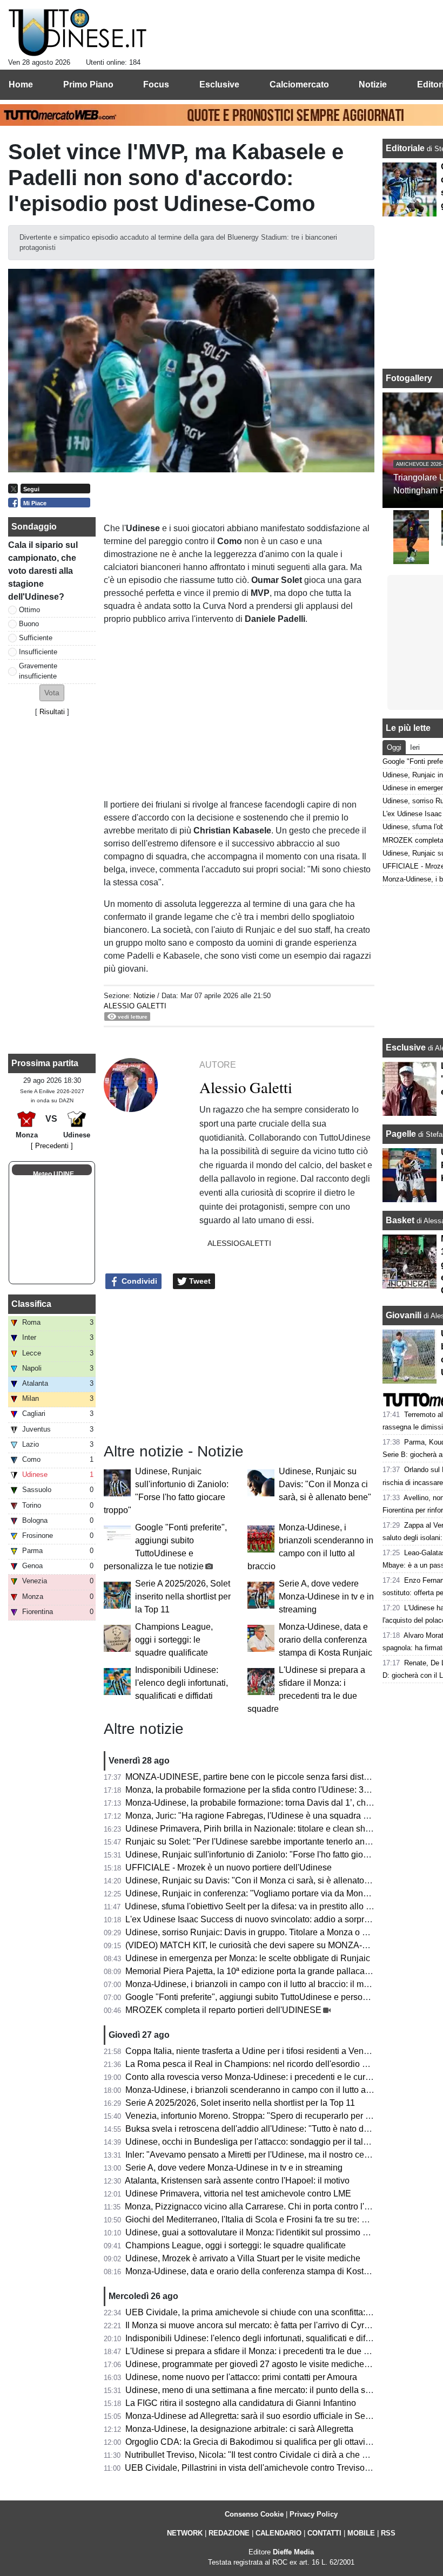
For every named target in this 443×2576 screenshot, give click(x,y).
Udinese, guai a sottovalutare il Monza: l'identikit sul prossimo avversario (264, 2232)
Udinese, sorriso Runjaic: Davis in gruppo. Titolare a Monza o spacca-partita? (273, 1932)
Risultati (52, 712)
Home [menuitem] (21, 84)
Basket (400, 1220)
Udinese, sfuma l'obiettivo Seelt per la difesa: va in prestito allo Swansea (263, 1906)
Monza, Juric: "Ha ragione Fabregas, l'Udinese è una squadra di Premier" (266, 1816)
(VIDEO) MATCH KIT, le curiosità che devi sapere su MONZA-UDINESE (263, 1945)
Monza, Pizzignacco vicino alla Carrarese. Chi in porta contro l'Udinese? (263, 2206)
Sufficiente (36, 638)
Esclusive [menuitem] (219, 84)
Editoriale (406, 148)
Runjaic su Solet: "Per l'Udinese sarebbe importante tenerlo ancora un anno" (272, 1842)
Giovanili (404, 1315)
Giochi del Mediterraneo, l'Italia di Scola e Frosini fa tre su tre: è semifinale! (268, 2219)
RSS (388, 2533)
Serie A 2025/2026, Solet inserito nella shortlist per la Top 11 (183, 1597)
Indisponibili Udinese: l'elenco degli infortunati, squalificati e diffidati (182, 1683)
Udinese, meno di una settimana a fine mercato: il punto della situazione (263, 2390)
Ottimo (29, 610)
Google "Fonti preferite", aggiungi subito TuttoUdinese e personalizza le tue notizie (283, 1997)
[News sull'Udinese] (78, 33)
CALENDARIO (278, 2533)
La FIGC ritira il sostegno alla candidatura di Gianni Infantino (241, 2403)
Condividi (138, 1281)
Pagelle (401, 1134)
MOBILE (361, 2533)
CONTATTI (324, 2533)
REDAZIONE (229, 2533)
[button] (52, 693)
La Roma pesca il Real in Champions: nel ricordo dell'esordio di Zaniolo (263, 2064)
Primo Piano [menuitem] (88, 84)
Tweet (199, 1281)
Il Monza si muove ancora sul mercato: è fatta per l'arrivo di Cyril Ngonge (263, 2325)
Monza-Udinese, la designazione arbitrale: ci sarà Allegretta (239, 2429)
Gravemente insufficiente (38, 671)
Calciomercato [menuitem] (299, 84)
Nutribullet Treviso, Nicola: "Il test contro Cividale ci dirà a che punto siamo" (269, 2455)
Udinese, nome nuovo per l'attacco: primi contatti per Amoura (241, 2377)
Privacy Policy (314, 2514)
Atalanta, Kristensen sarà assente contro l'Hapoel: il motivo (237, 2181)
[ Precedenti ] (52, 1146)
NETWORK (185, 2533)
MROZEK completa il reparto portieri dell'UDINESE (223, 2010)
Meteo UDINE (53, 1174)
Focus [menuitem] (156, 84)
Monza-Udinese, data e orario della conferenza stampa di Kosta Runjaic (325, 1640)
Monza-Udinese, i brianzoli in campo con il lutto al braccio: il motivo (254, 1984)
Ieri (415, 747)
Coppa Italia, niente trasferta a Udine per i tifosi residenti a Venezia (253, 2051)
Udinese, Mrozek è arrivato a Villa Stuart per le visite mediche (243, 2258)
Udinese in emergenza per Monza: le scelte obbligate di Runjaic (248, 1958)
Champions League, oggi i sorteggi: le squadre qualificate (174, 1640)
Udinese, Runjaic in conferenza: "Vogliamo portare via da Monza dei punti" (268, 1893)
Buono (29, 624)
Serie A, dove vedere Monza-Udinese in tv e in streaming (326, 1597)
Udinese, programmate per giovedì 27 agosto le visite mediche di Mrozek (264, 2364)
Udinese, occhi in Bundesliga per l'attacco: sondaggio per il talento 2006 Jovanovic (284, 2142)
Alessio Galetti (135, 1006)
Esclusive (406, 1048)
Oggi (394, 747)
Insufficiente (38, 652)
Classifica (31, 1304)
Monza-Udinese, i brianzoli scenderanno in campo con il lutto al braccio (262, 2090)
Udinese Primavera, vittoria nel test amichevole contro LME (238, 2194)
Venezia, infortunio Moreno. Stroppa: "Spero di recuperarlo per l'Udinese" (265, 2116)
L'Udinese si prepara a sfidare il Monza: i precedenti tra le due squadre (260, 2351)
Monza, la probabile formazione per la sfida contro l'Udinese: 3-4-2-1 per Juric (273, 1790)
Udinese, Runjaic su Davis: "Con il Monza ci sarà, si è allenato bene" (325, 1484)
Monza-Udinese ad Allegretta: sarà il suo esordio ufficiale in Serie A (254, 2416)
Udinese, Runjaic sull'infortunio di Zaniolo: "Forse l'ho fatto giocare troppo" (267, 1855)
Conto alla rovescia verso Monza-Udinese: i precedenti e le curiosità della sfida (276, 2077)
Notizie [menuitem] (373, 84)
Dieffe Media (293, 2552)
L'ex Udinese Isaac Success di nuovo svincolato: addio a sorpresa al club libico (277, 1919)
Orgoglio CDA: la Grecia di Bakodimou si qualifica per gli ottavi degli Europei (272, 2442)
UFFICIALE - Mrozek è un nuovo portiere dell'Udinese (229, 1867)
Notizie (144, 996)
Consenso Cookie (254, 2514)
